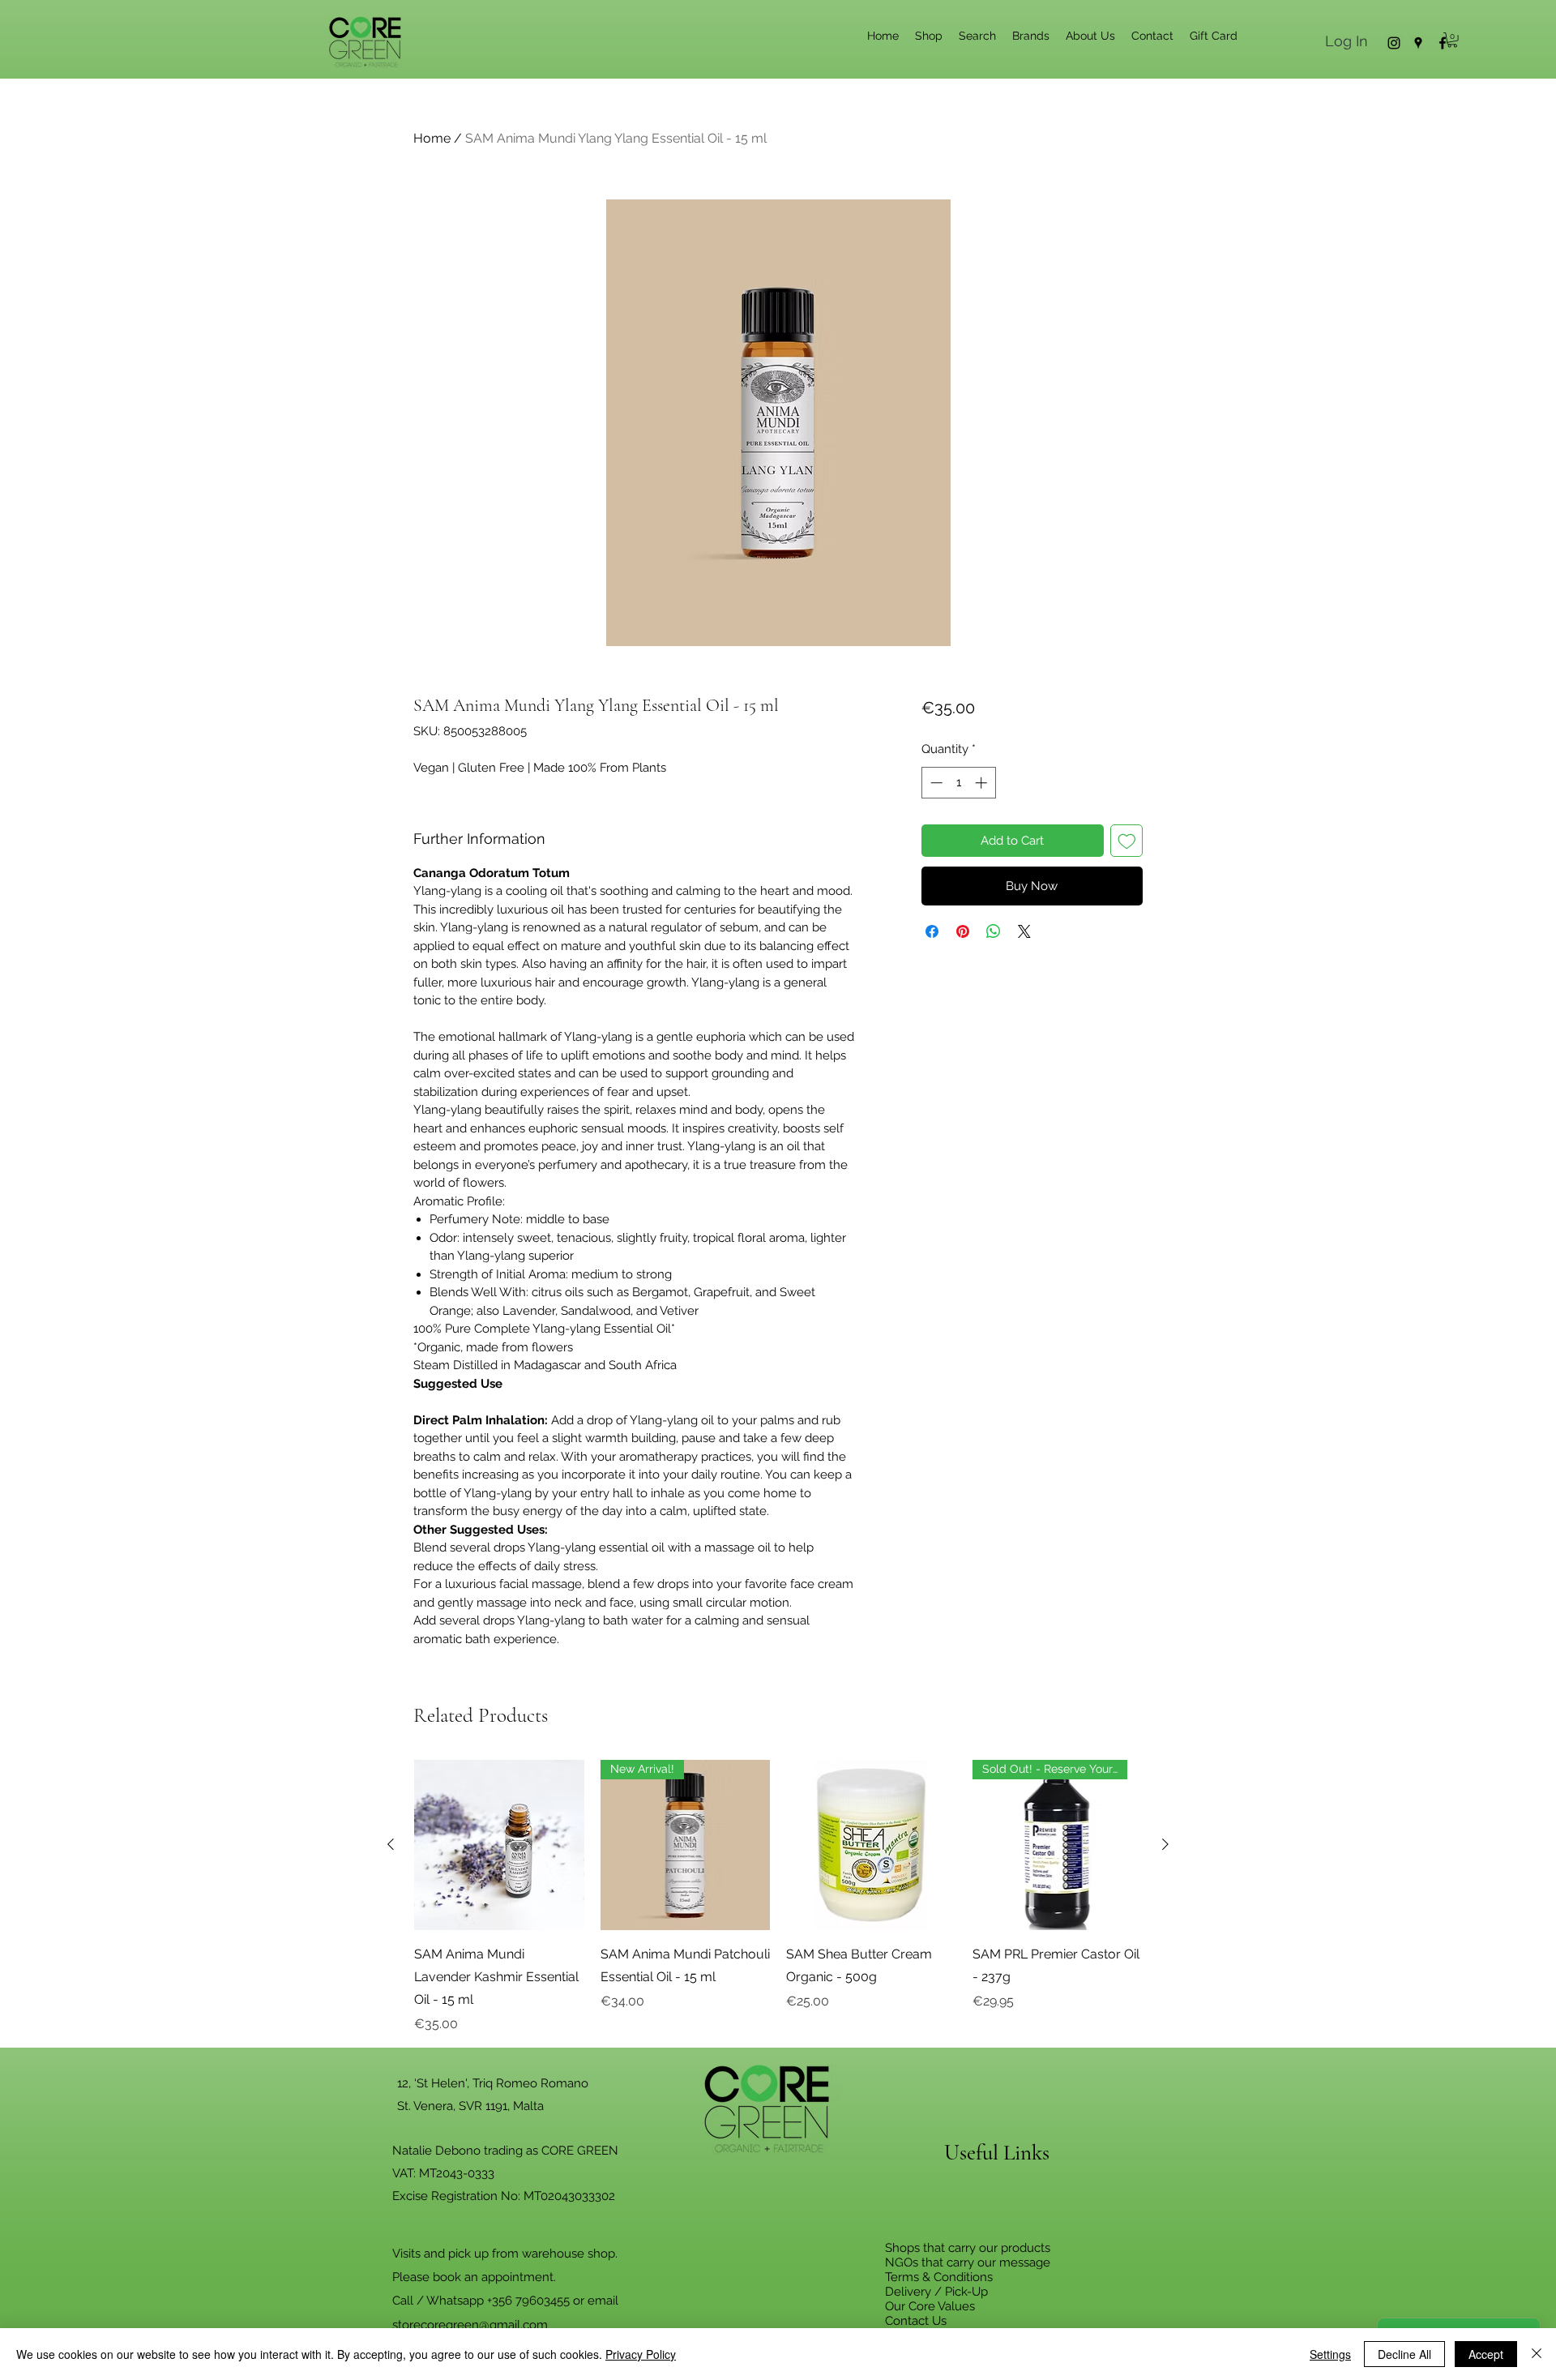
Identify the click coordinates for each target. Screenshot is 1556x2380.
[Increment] (983, 783)
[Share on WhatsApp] (994, 931)
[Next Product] (1165, 1844)
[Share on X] (1024, 931)
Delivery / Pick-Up (936, 2292)
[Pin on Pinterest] (963, 931)
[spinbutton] (958, 783)
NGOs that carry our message (968, 2262)
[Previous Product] (391, 1844)
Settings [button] (1330, 2354)
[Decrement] (935, 783)
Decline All (1404, 2354)
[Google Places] (1418, 43)
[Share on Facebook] (932, 931)
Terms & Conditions (939, 2277)
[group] (778, 1897)
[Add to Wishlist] (1127, 841)
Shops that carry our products (968, 2248)
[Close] (1537, 2354)
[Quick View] (499, 1845)
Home (432, 138)
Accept (1486, 2354)
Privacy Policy (641, 2354)
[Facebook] (1443, 43)
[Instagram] (1394, 43)
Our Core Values (930, 2306)
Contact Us (916, 2321)
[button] (1452, 40)
